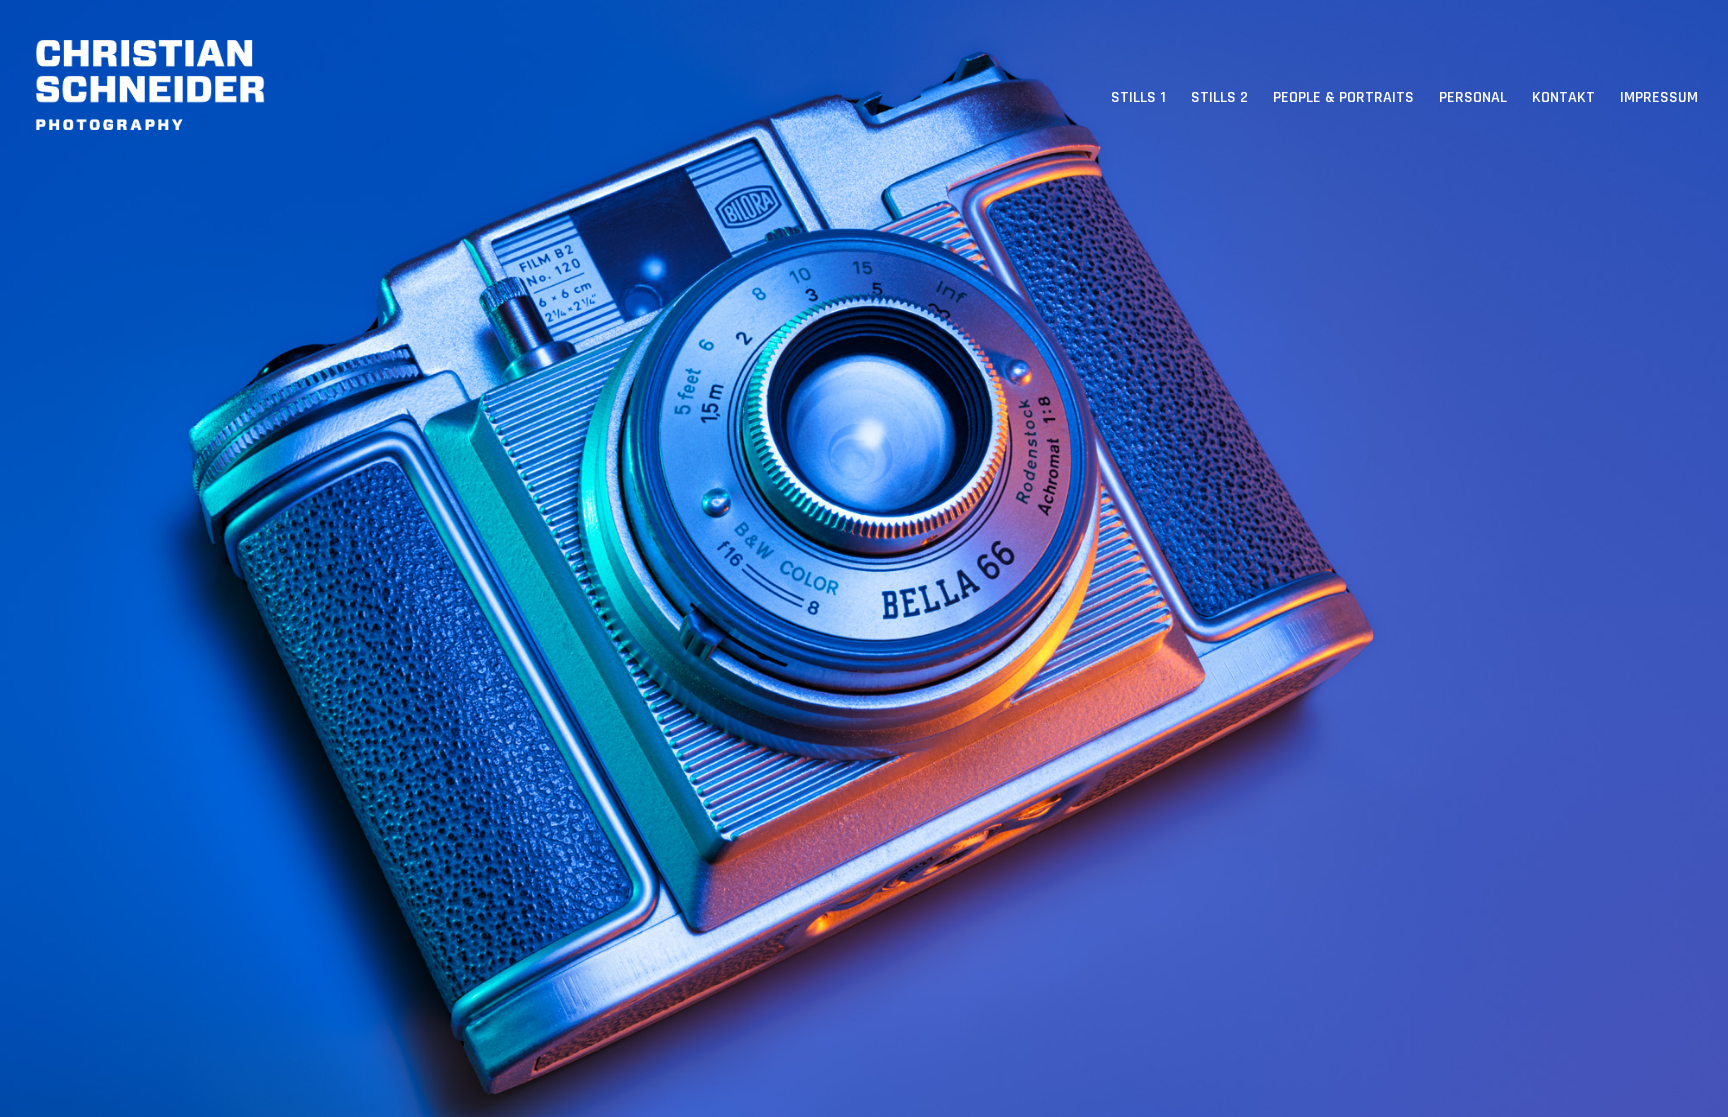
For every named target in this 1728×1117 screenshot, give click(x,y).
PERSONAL (1473, 97)
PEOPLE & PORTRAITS (1343, 97)
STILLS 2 (1219, 97)
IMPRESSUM (1659, 97)
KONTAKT (1563, 97)
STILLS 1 (1138, 97)
